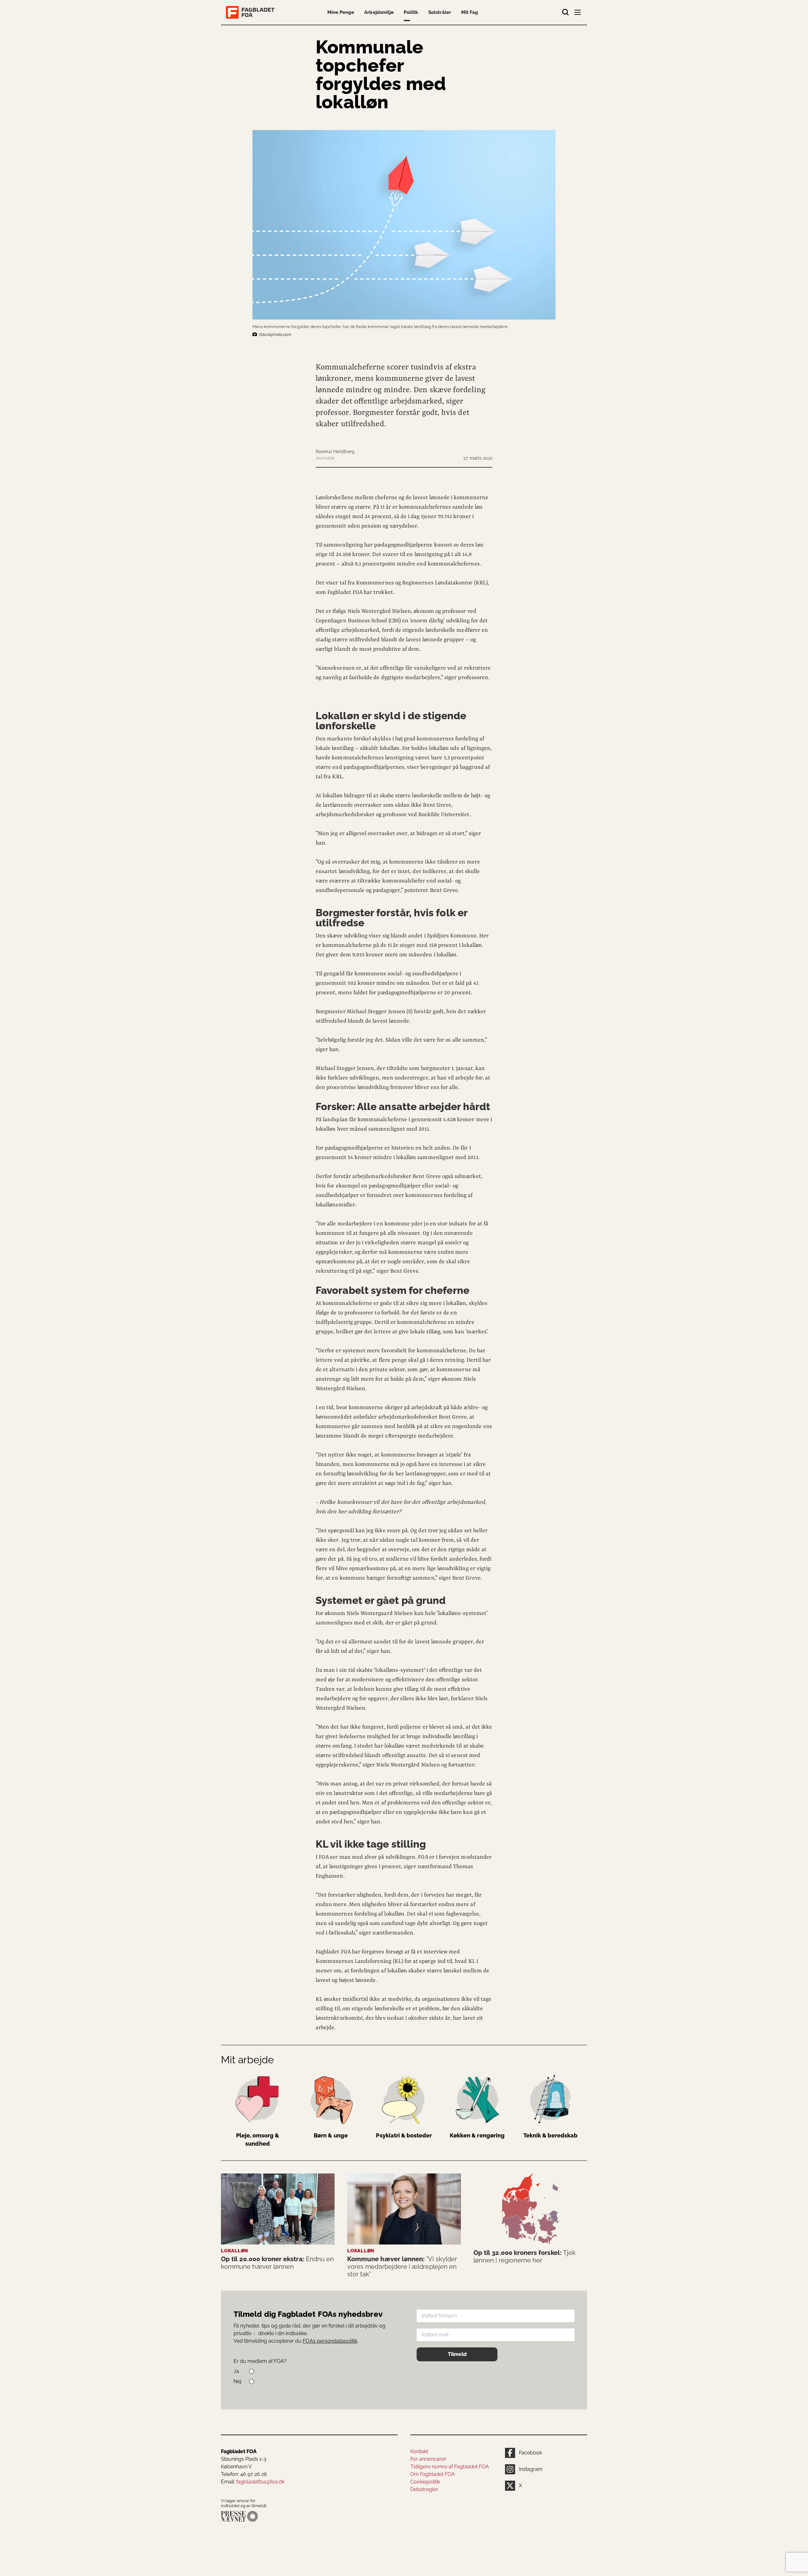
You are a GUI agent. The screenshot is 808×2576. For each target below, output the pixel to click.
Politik (411, 12)
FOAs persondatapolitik (330, 2341)
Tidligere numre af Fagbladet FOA (450, 2467)
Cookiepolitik (425, 2482)
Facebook (530, 2453)
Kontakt (419, 2451)
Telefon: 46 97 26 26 (244, 2474)
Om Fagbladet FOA (433, 2474)
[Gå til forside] (252, 12)
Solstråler (440, 12)
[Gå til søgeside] (566, 12)
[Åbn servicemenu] (578, 14)
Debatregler (424, 2489)
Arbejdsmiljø (379, 12)
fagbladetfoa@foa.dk (260, 2482)
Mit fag (470, 12)
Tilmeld (457, 2354)
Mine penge (341, 12)
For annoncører (428, 2459)
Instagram (531, 2469)
